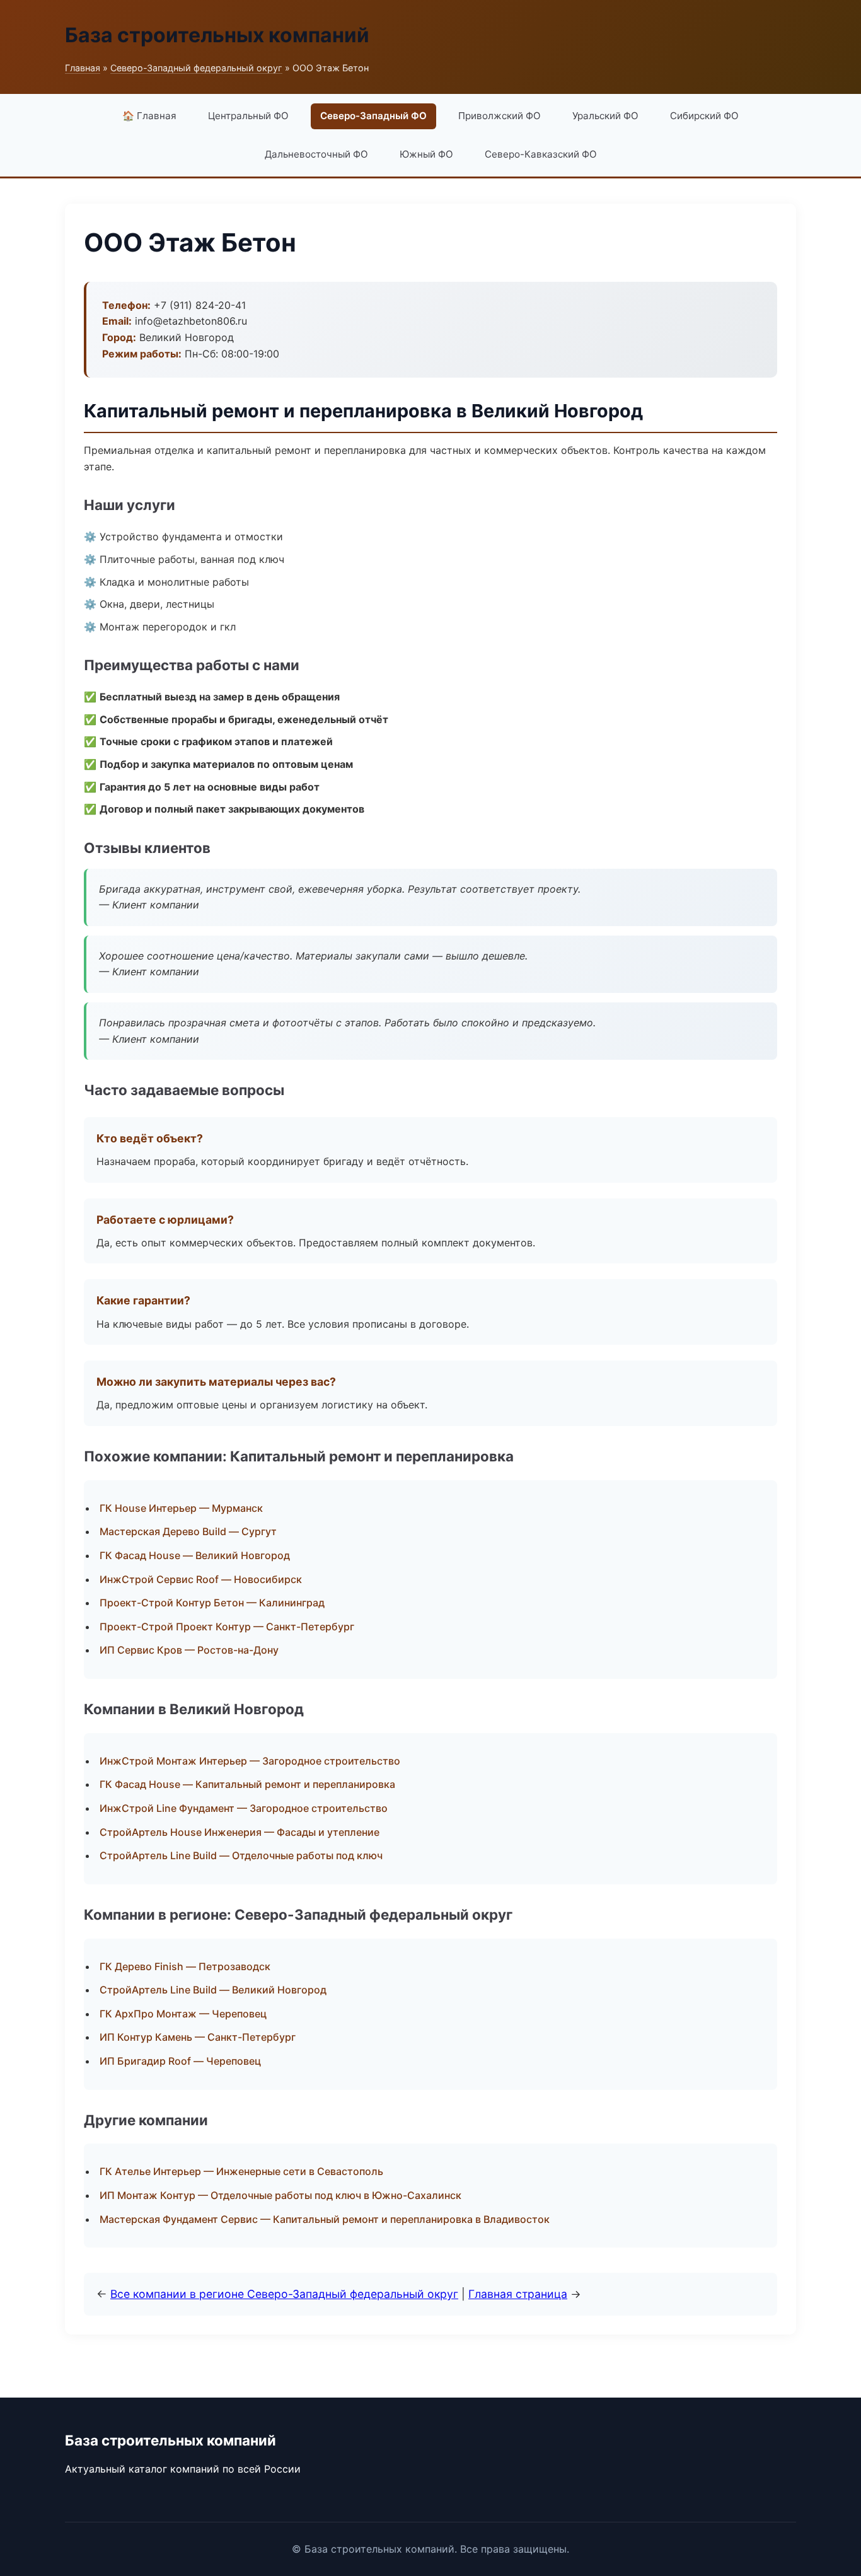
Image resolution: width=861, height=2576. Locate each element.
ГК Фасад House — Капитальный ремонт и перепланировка (247, 1784)
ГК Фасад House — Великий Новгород (195, 1555)
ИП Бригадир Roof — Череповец (180, 2061)
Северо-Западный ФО (373, 116)
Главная (83, 68)
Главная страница (518, 2294)
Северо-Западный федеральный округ (196, 68)
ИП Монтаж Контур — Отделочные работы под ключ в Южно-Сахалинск (280, 2195)
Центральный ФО (248, 116)
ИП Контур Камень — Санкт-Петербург (198, 2037)
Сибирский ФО (704, 116)
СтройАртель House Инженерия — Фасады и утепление (240, 1832)
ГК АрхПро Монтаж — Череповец (183, 2014)
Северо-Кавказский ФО (541, 154)
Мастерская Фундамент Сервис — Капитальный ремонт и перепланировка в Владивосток (325, 2219)
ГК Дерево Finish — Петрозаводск (185, 1966)
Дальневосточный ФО (316, 154)
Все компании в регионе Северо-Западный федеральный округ (284, 2294)
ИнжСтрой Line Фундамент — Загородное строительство (244, 1808)
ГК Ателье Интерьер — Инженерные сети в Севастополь (241, 2171)
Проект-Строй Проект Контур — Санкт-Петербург (227, 1627)
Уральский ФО (605, 116)
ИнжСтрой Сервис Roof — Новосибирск (201, 1579)
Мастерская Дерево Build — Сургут (188, 1531)
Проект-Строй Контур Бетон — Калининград (212, 1603)
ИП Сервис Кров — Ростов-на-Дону (189, 1650)
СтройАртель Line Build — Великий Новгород (213, 1990)
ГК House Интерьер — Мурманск (181, 1508)
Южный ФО (426, 154)
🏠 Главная (149, 116)
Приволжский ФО (500, 116)
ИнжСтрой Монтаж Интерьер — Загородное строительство (250, 1761)
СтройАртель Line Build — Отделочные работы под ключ (241, 1855)
